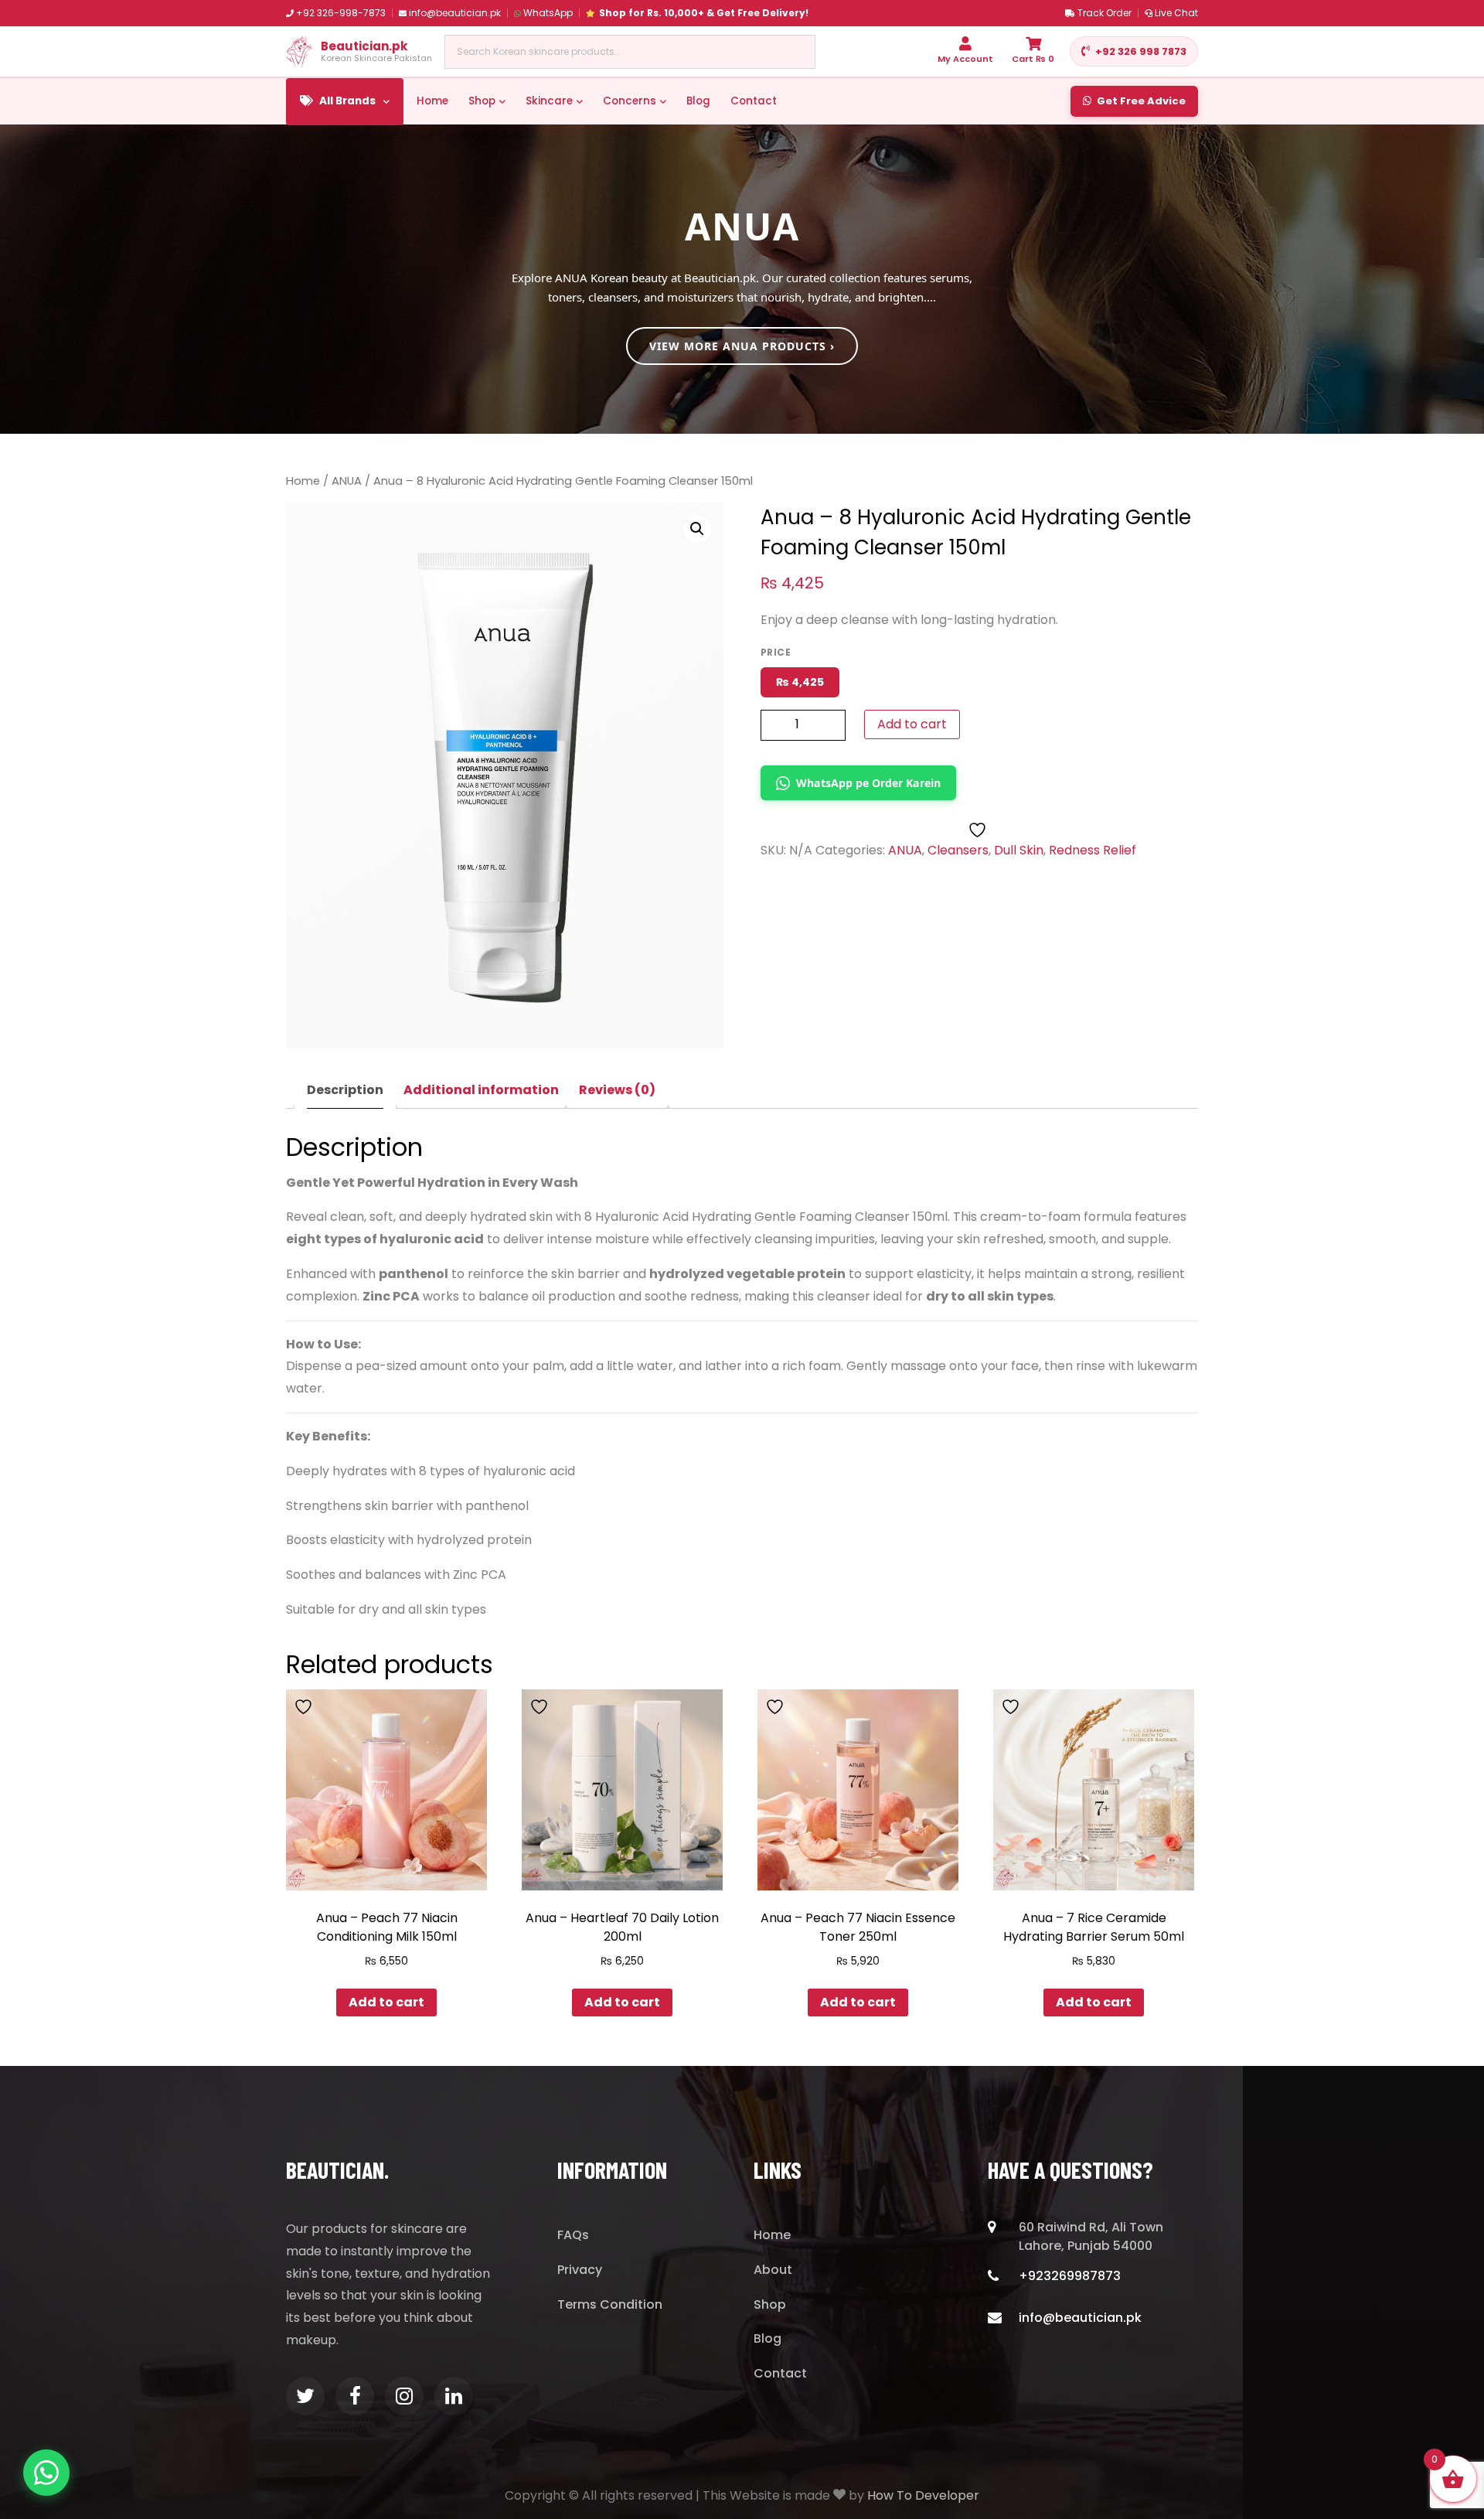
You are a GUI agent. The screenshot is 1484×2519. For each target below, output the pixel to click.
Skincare (549, 101)
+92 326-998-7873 (341, 13)
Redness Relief (1093, 850)
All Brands (347, 101)
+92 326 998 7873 (1141, 51)
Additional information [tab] (481, 1090)
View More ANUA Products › (742, 346)
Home (432, 101)
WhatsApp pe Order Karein (868, 783)
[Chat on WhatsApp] (46, 2473)
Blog (698, 101)
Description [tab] (345, 1090)
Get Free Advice (1141, 101)
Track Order (1104, 13)
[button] (697, 529)
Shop (482, 101)
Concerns (630, 101)
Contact (754, 101)
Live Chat (1176, 13)
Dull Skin (1019, 850)
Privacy (580, 2270)
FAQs (573, 2235)
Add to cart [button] (386, 2002)
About (773, 2270)
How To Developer (923, 2495)
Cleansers (958, 850)
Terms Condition (610, 2304)
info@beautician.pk (455, 13)
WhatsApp (548, 13)
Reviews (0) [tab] (617, 1090)
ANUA (347, 481)
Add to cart (912, 724)
